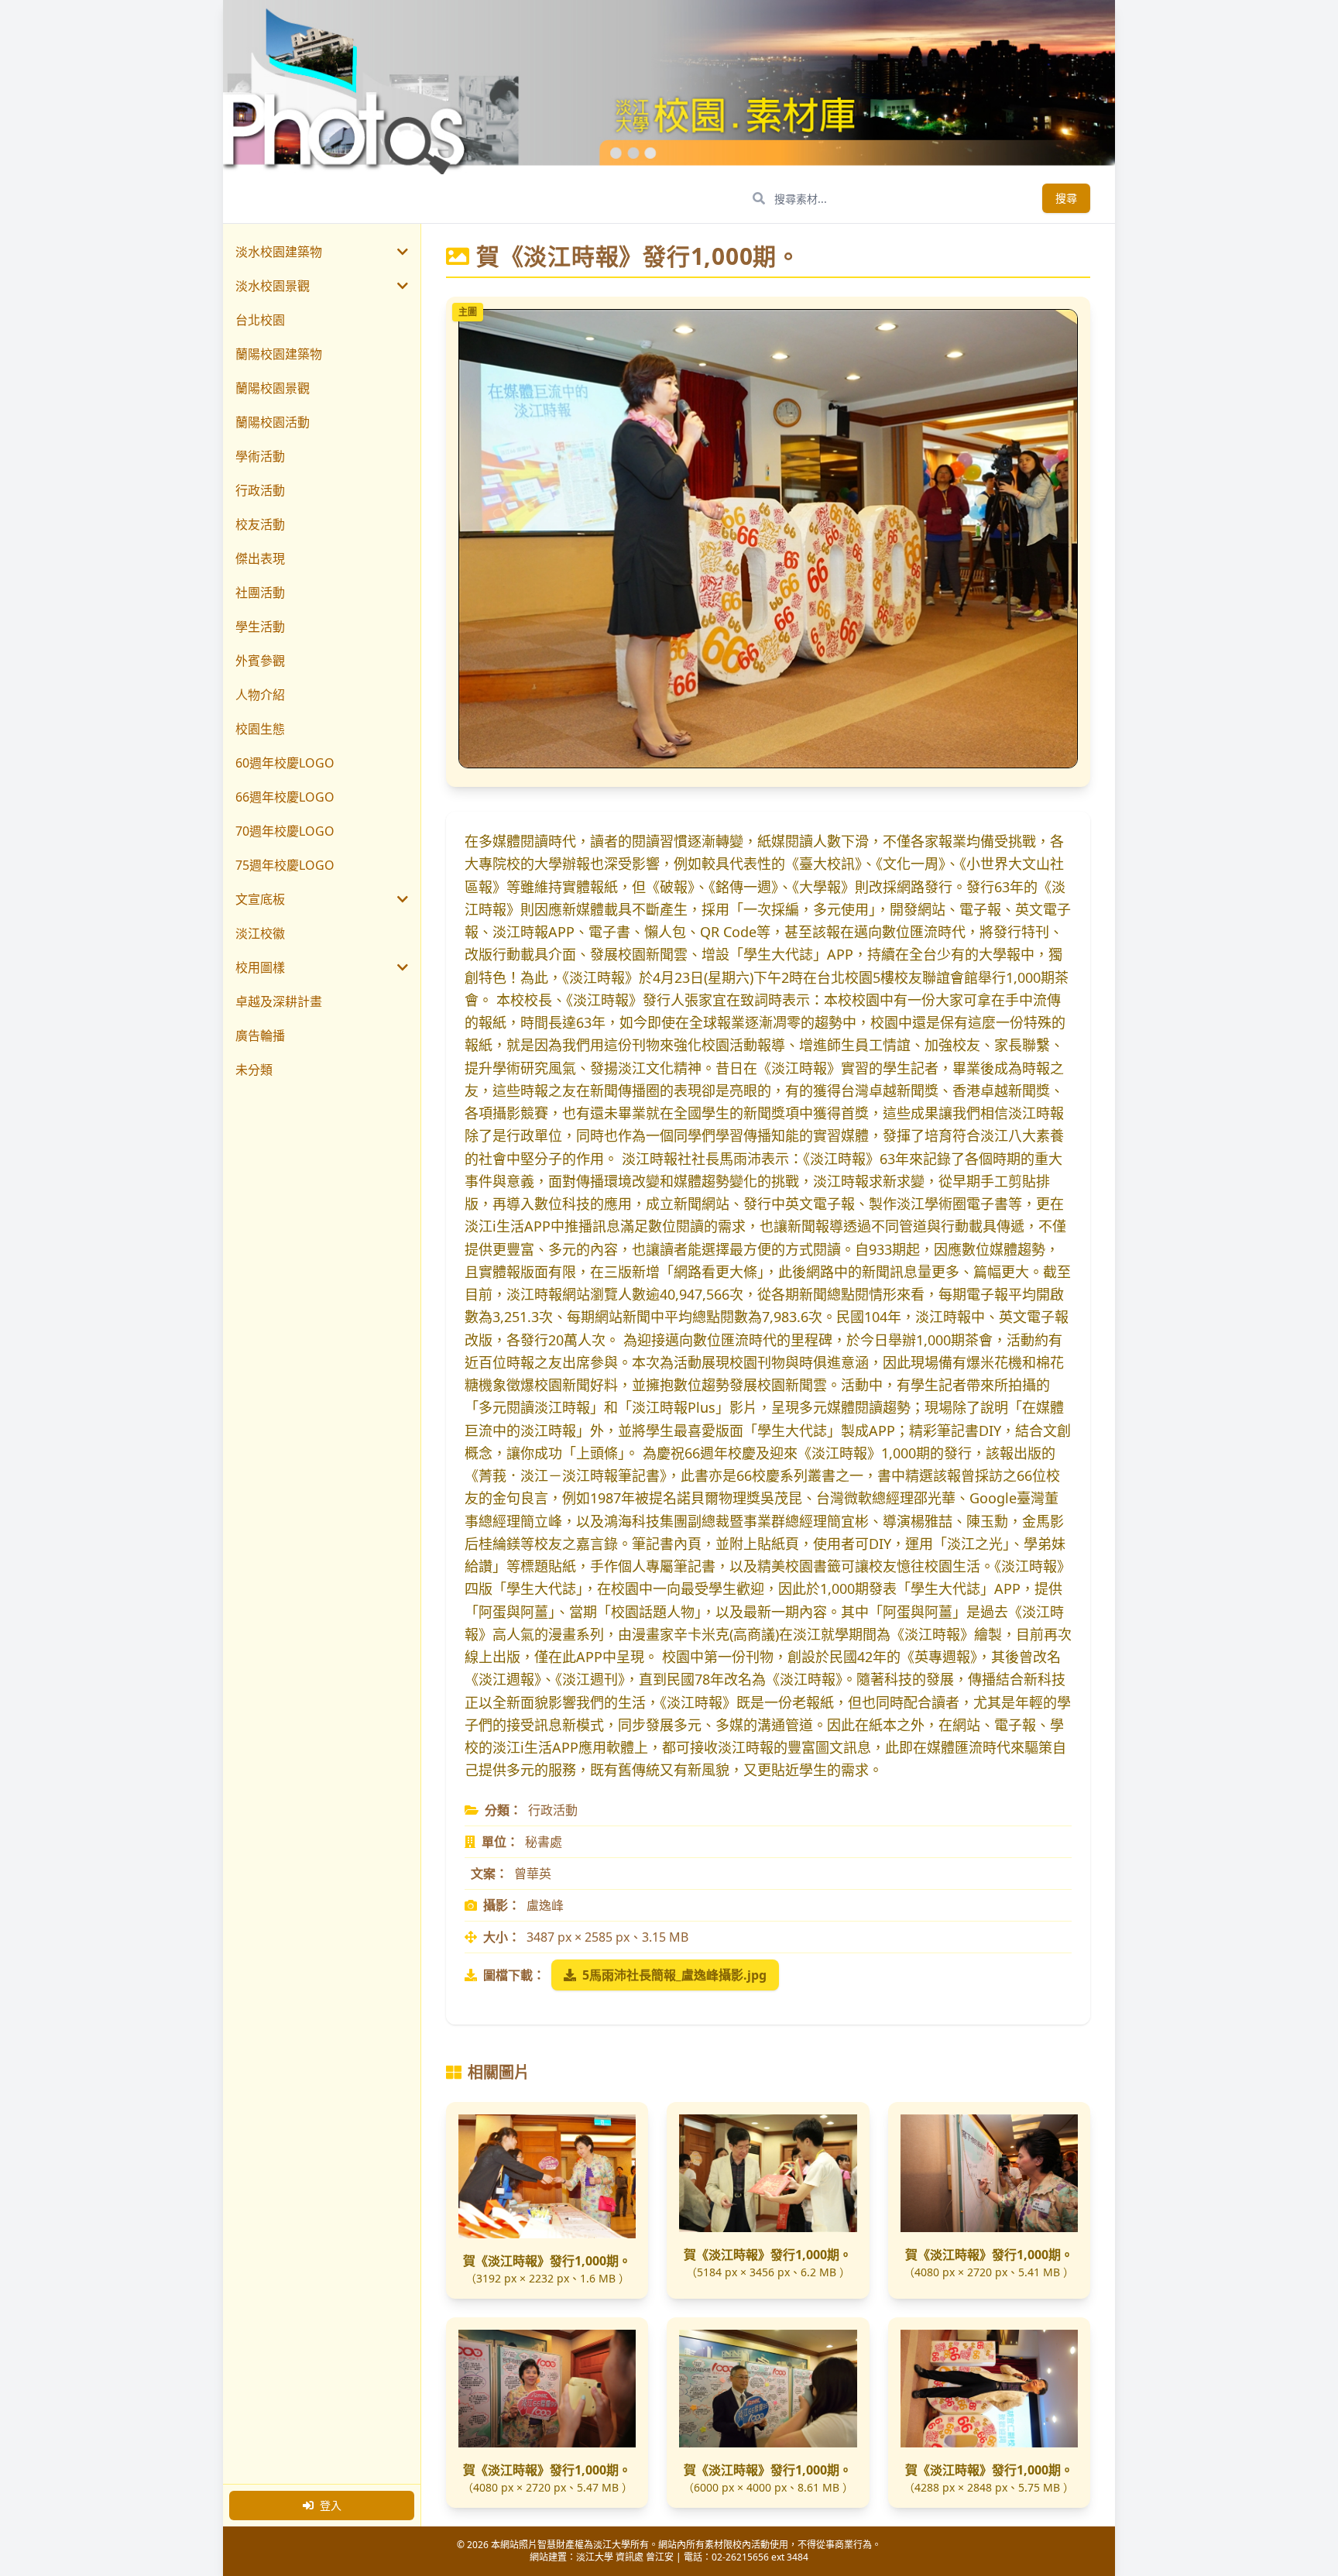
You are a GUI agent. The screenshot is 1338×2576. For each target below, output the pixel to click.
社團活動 (260, 592)
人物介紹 (260, 695)
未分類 (254, 1070)
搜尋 (1066, 198)
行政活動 (260, 490)
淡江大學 (595, 2557)
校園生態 (260, 729)
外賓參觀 (260, 661)
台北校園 (260, 320)
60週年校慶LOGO (285, 763)
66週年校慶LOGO (285, 797)
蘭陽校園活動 (273, 422)
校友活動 (260, 524)
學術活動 (260, 456)
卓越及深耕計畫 (279, 1001)
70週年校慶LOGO (285, 831)
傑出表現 (260, 558)
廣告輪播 (260, 1036)
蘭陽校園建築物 (279, 354)
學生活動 (260, 627)
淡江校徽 (260, 933)
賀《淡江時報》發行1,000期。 (547, 2261)
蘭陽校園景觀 (273, 388)
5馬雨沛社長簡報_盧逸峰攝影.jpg (674, 1975)
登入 (331, 2505)
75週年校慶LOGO (285, 865)
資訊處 (630, 2557)
